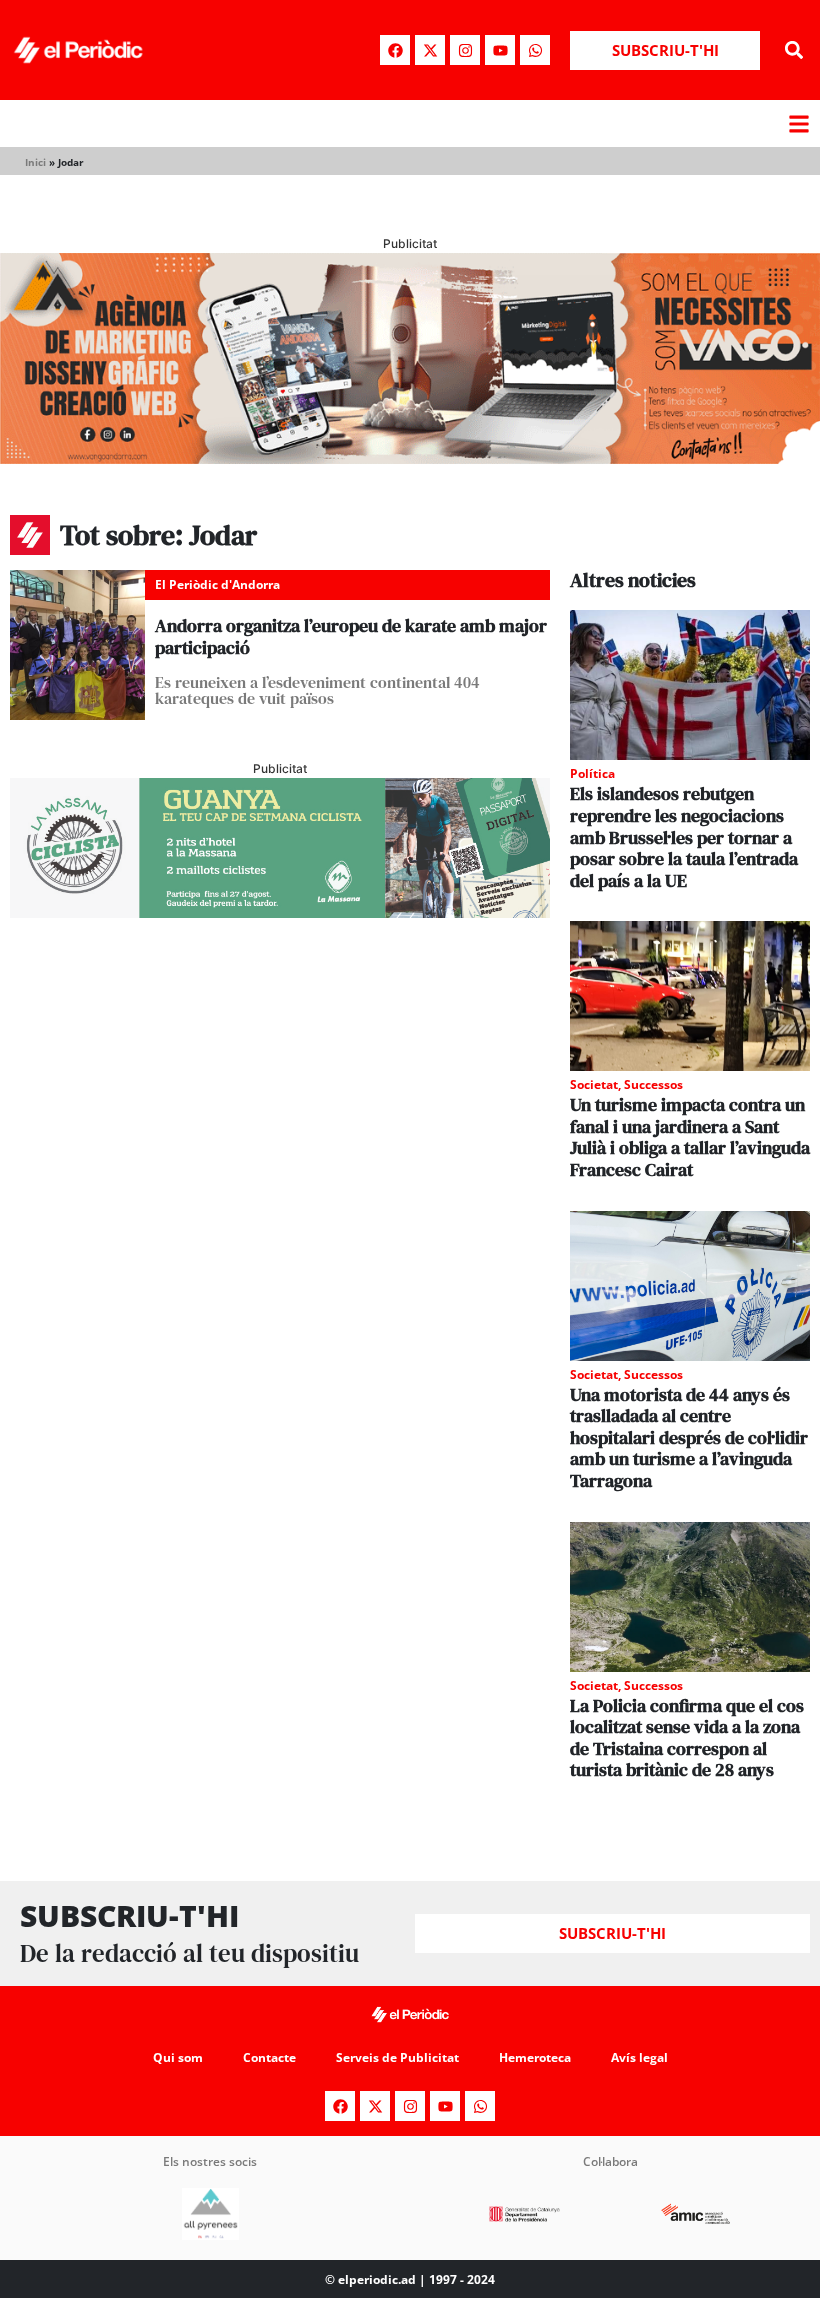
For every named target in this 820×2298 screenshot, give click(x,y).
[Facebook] (395, 50)
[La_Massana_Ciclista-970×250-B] (280, 912)
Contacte (269, 2057)
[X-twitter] (430, 50)
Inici (35, 162)
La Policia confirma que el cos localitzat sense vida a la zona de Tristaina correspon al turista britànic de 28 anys (687, 1738)
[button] (793, 50)
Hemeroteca (535, 2057)
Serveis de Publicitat (397, 2057)
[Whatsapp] (535, 50)
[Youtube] (500, 50)
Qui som (178, 2057)
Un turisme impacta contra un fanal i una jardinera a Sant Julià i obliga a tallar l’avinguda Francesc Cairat (690, 1137)
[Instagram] (465, 50)
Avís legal (639, 2057)
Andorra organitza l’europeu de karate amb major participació (351, 636)
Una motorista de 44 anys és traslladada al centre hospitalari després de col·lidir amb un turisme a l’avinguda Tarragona (689, 1437)
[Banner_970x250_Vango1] (410, 458)
